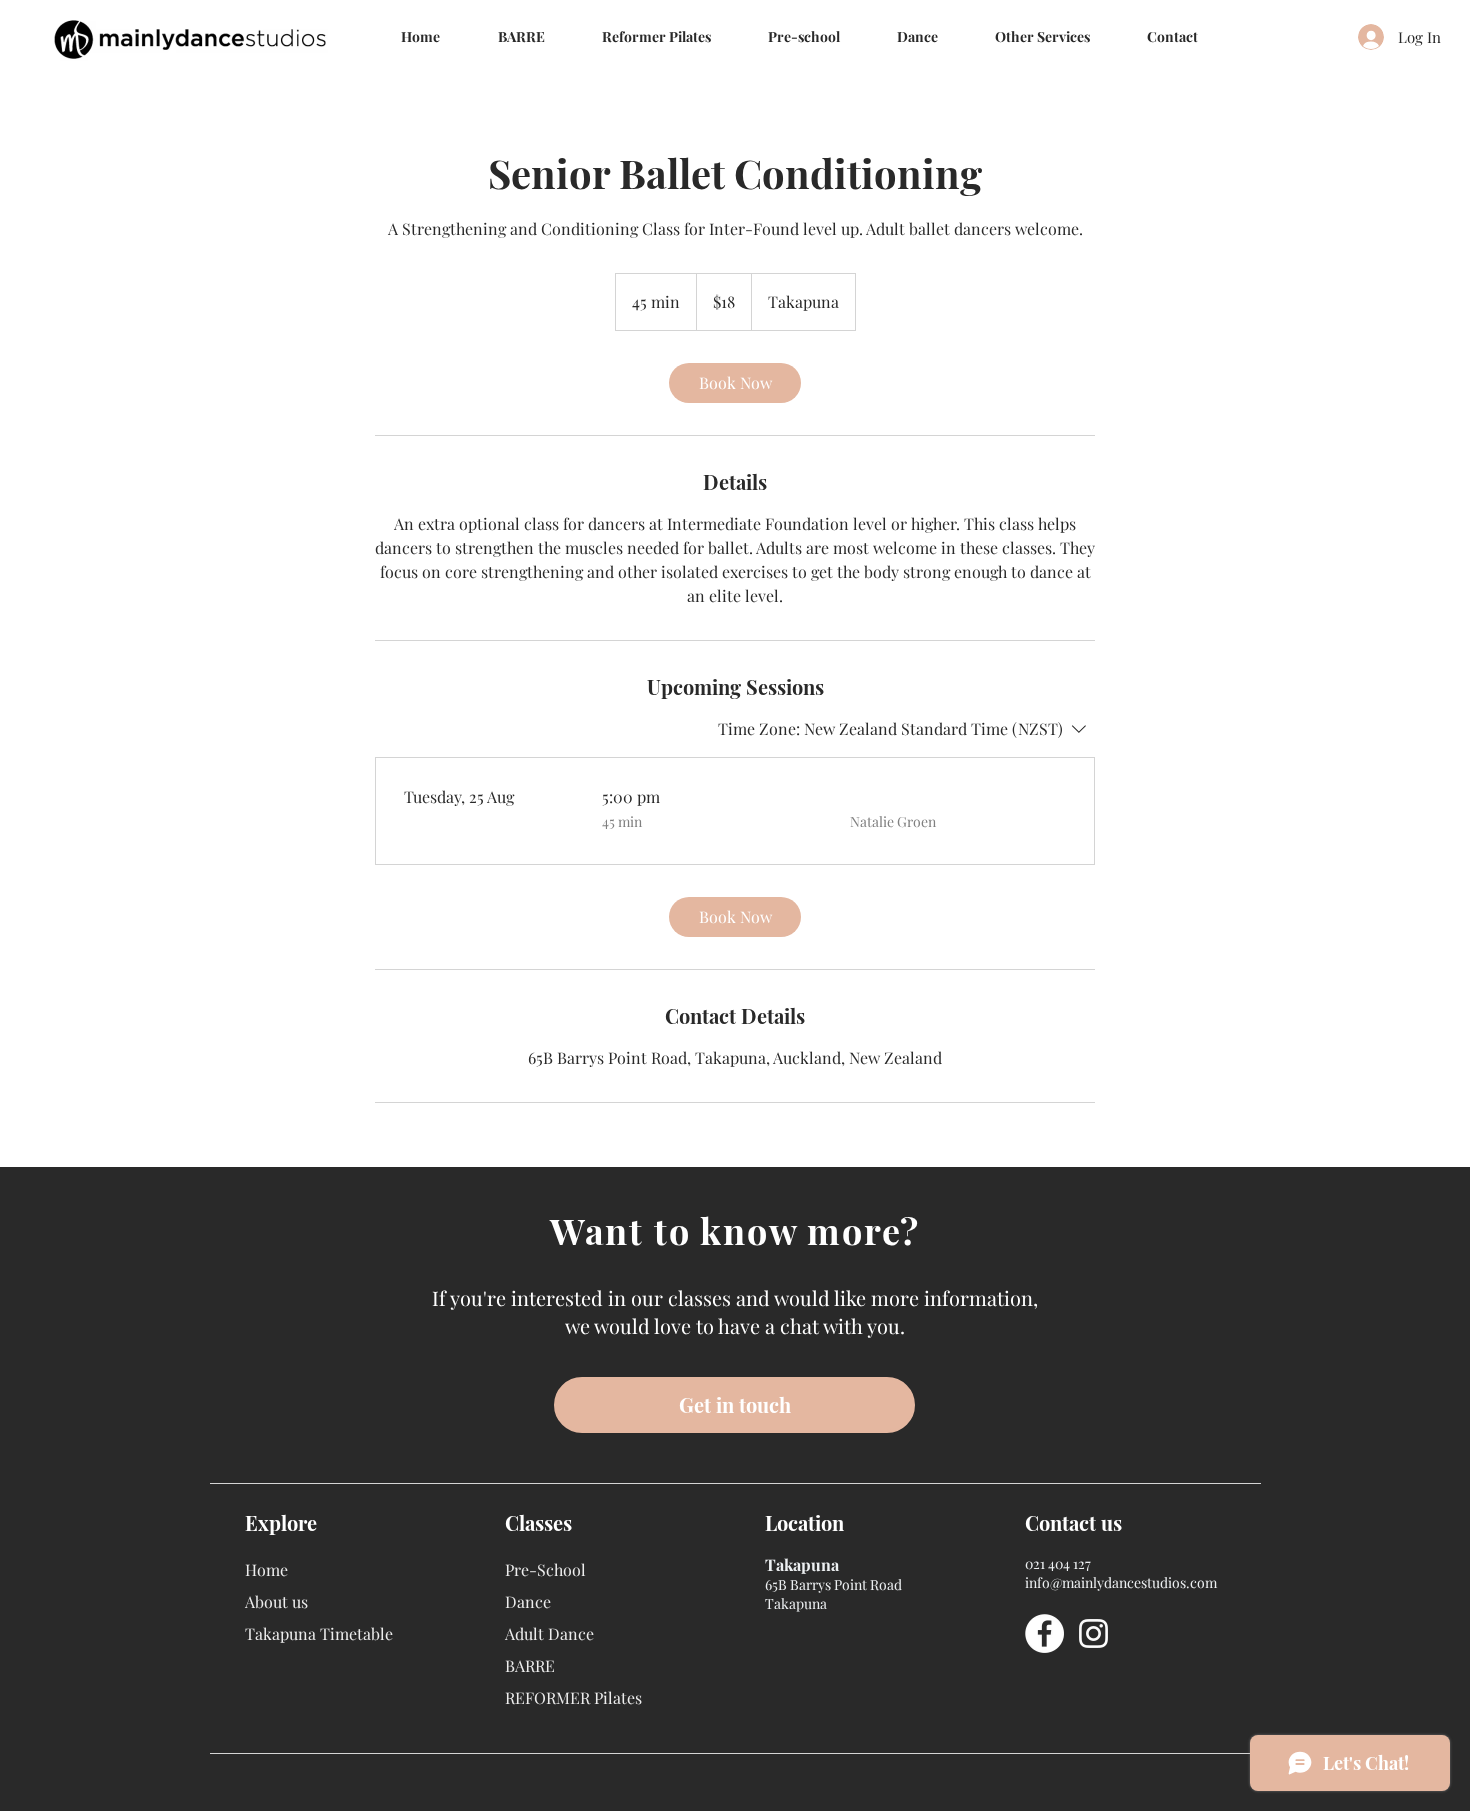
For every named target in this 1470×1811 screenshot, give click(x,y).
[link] (735, 383)
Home (266, 1569)
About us (276, 1601)
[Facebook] (1044, 1633)
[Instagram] (1093, 1633)
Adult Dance (549, 1633)
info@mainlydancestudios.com (1121, 1582)
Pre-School (545, 1569)
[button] (917, 36)
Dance (528, 1601)
